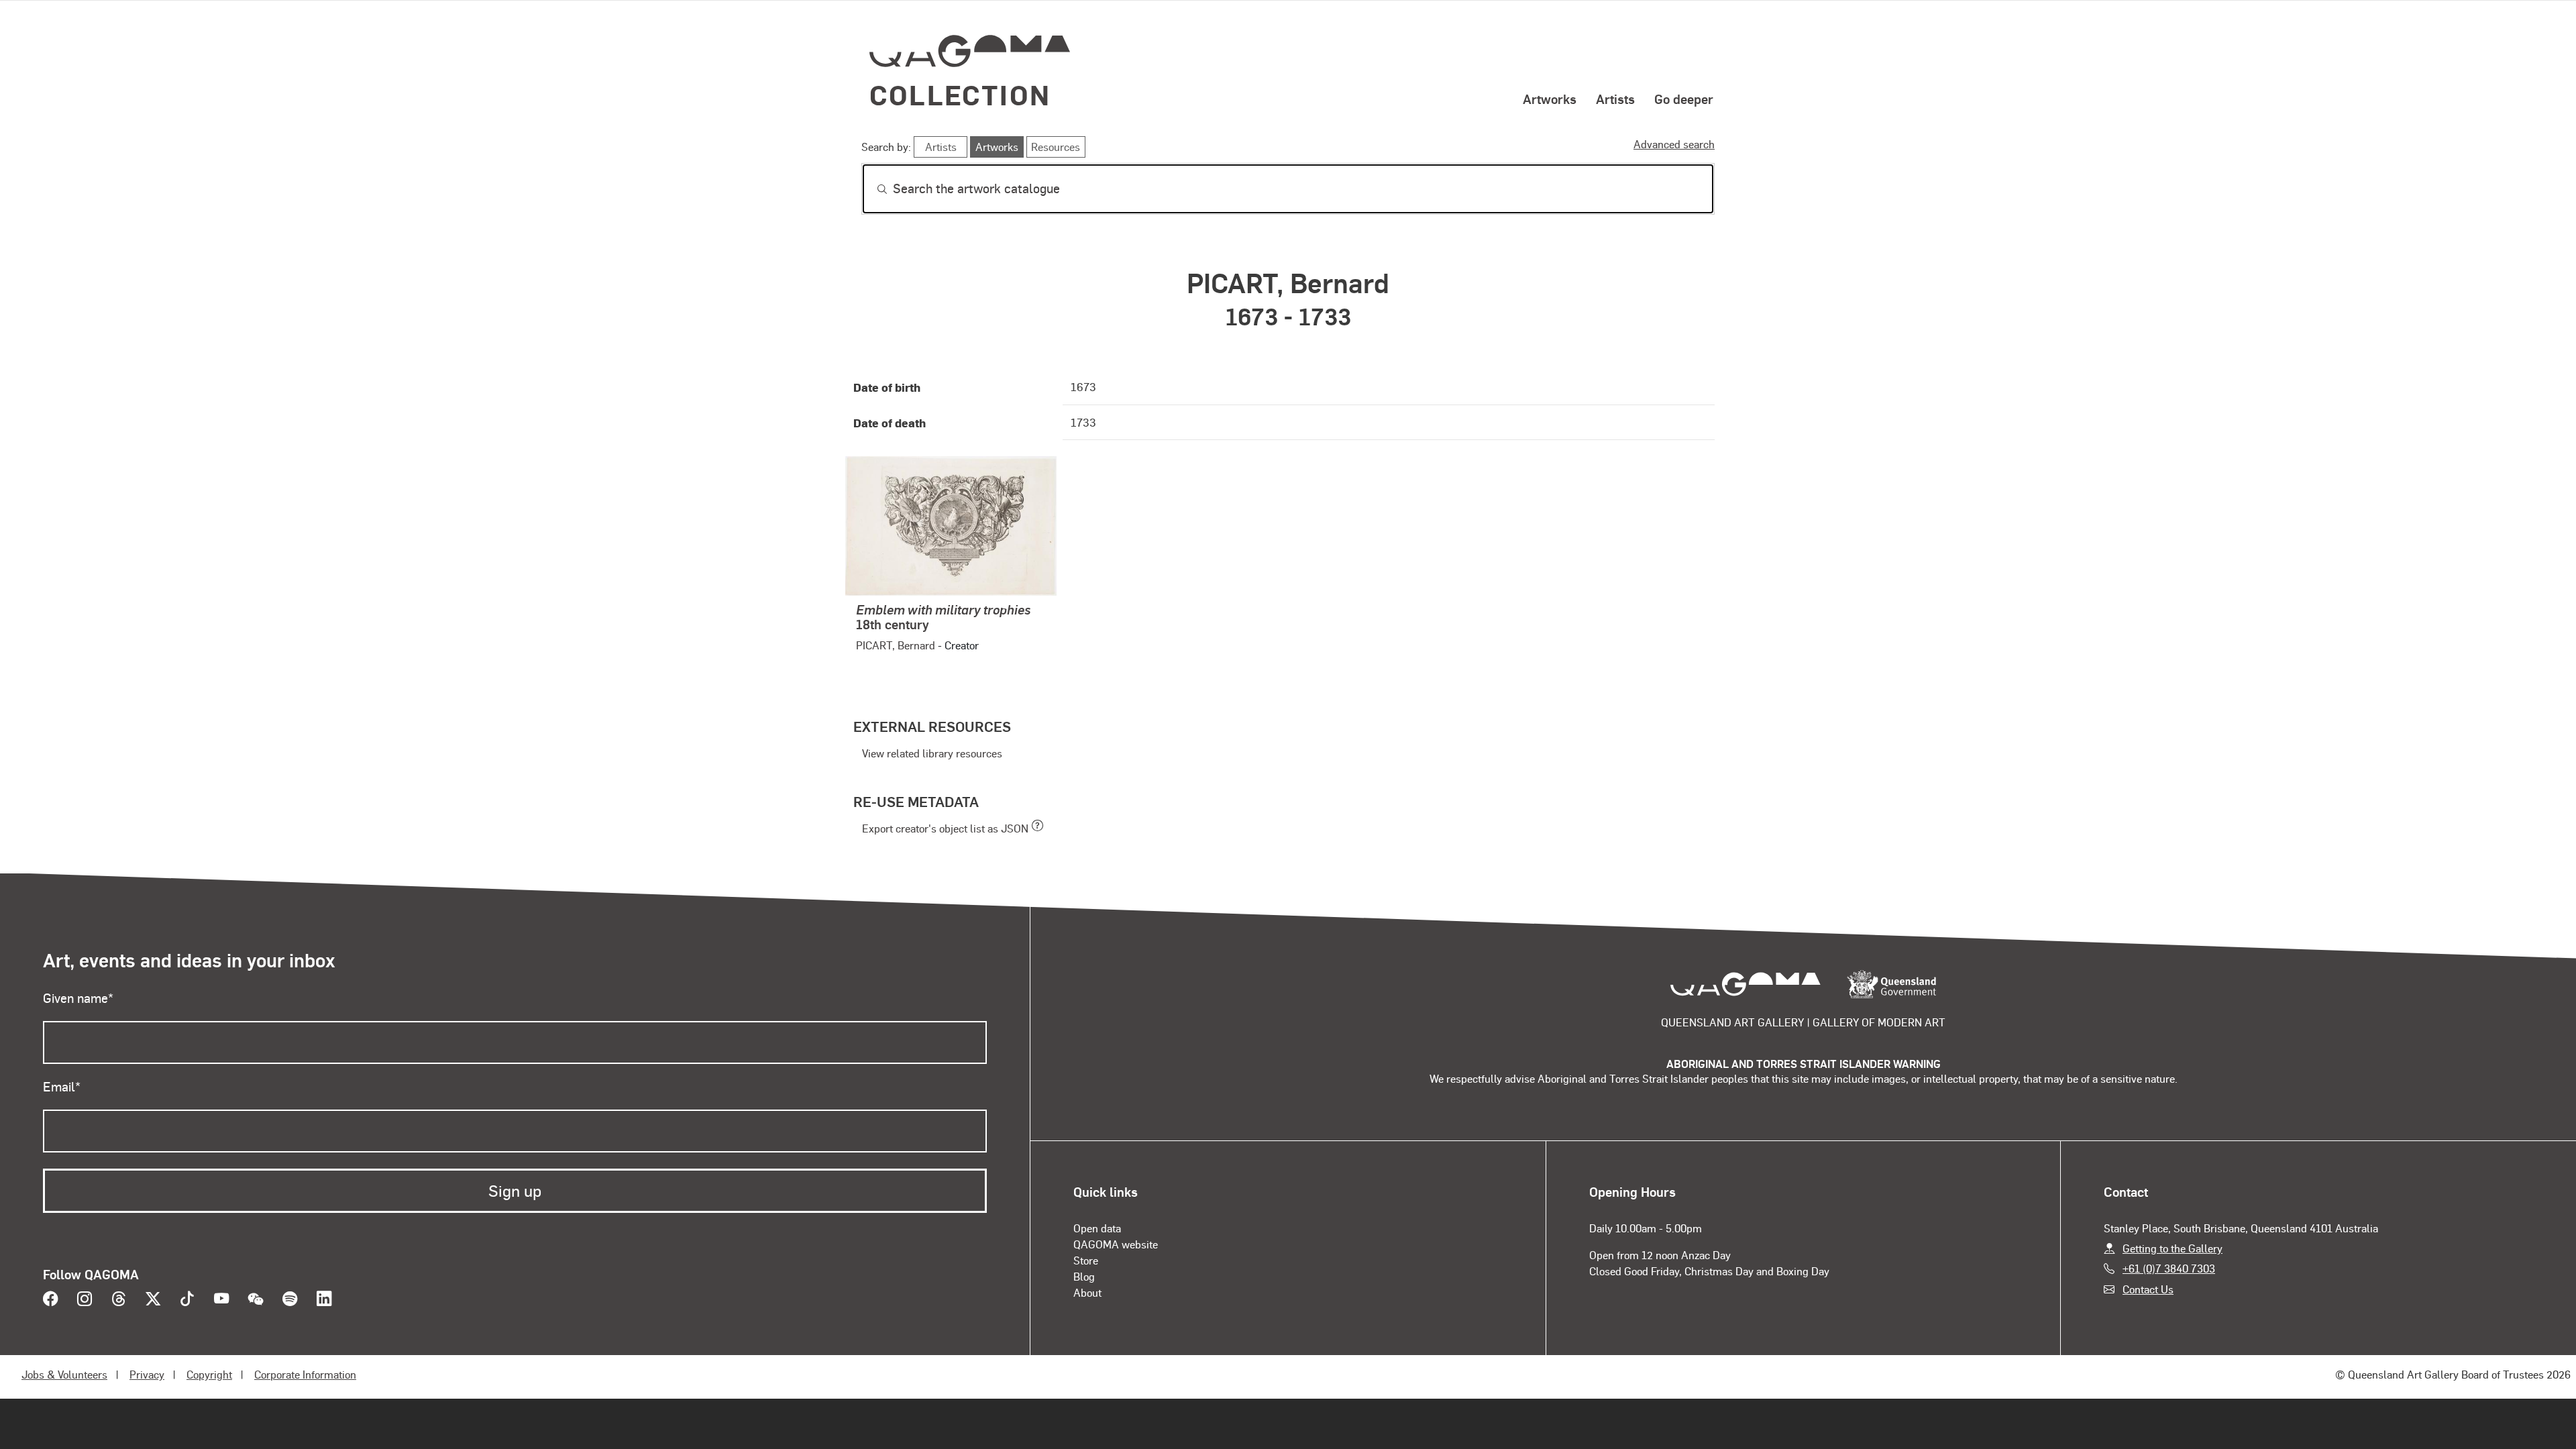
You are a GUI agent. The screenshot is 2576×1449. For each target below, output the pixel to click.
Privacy (147, 1374)
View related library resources (932, 753)
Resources (1056, 147)
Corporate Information (305, 1374)
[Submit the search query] (871, 189)
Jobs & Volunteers (64, 1374)
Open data (1097, 1228)
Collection (960, 94)
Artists (1615, 99)
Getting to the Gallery (2172, 1248)
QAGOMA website (1116, 1244)
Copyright (209, 1374)
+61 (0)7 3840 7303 (2169, 1268)
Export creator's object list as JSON (945, 828)
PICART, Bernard (896, 645)
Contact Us (2148, 1289)
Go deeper (1684, 99)
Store (1086, 1260)
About (1087, 1292)
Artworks (1550, 99)
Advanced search (1674, 144)
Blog (1084, 1276)
